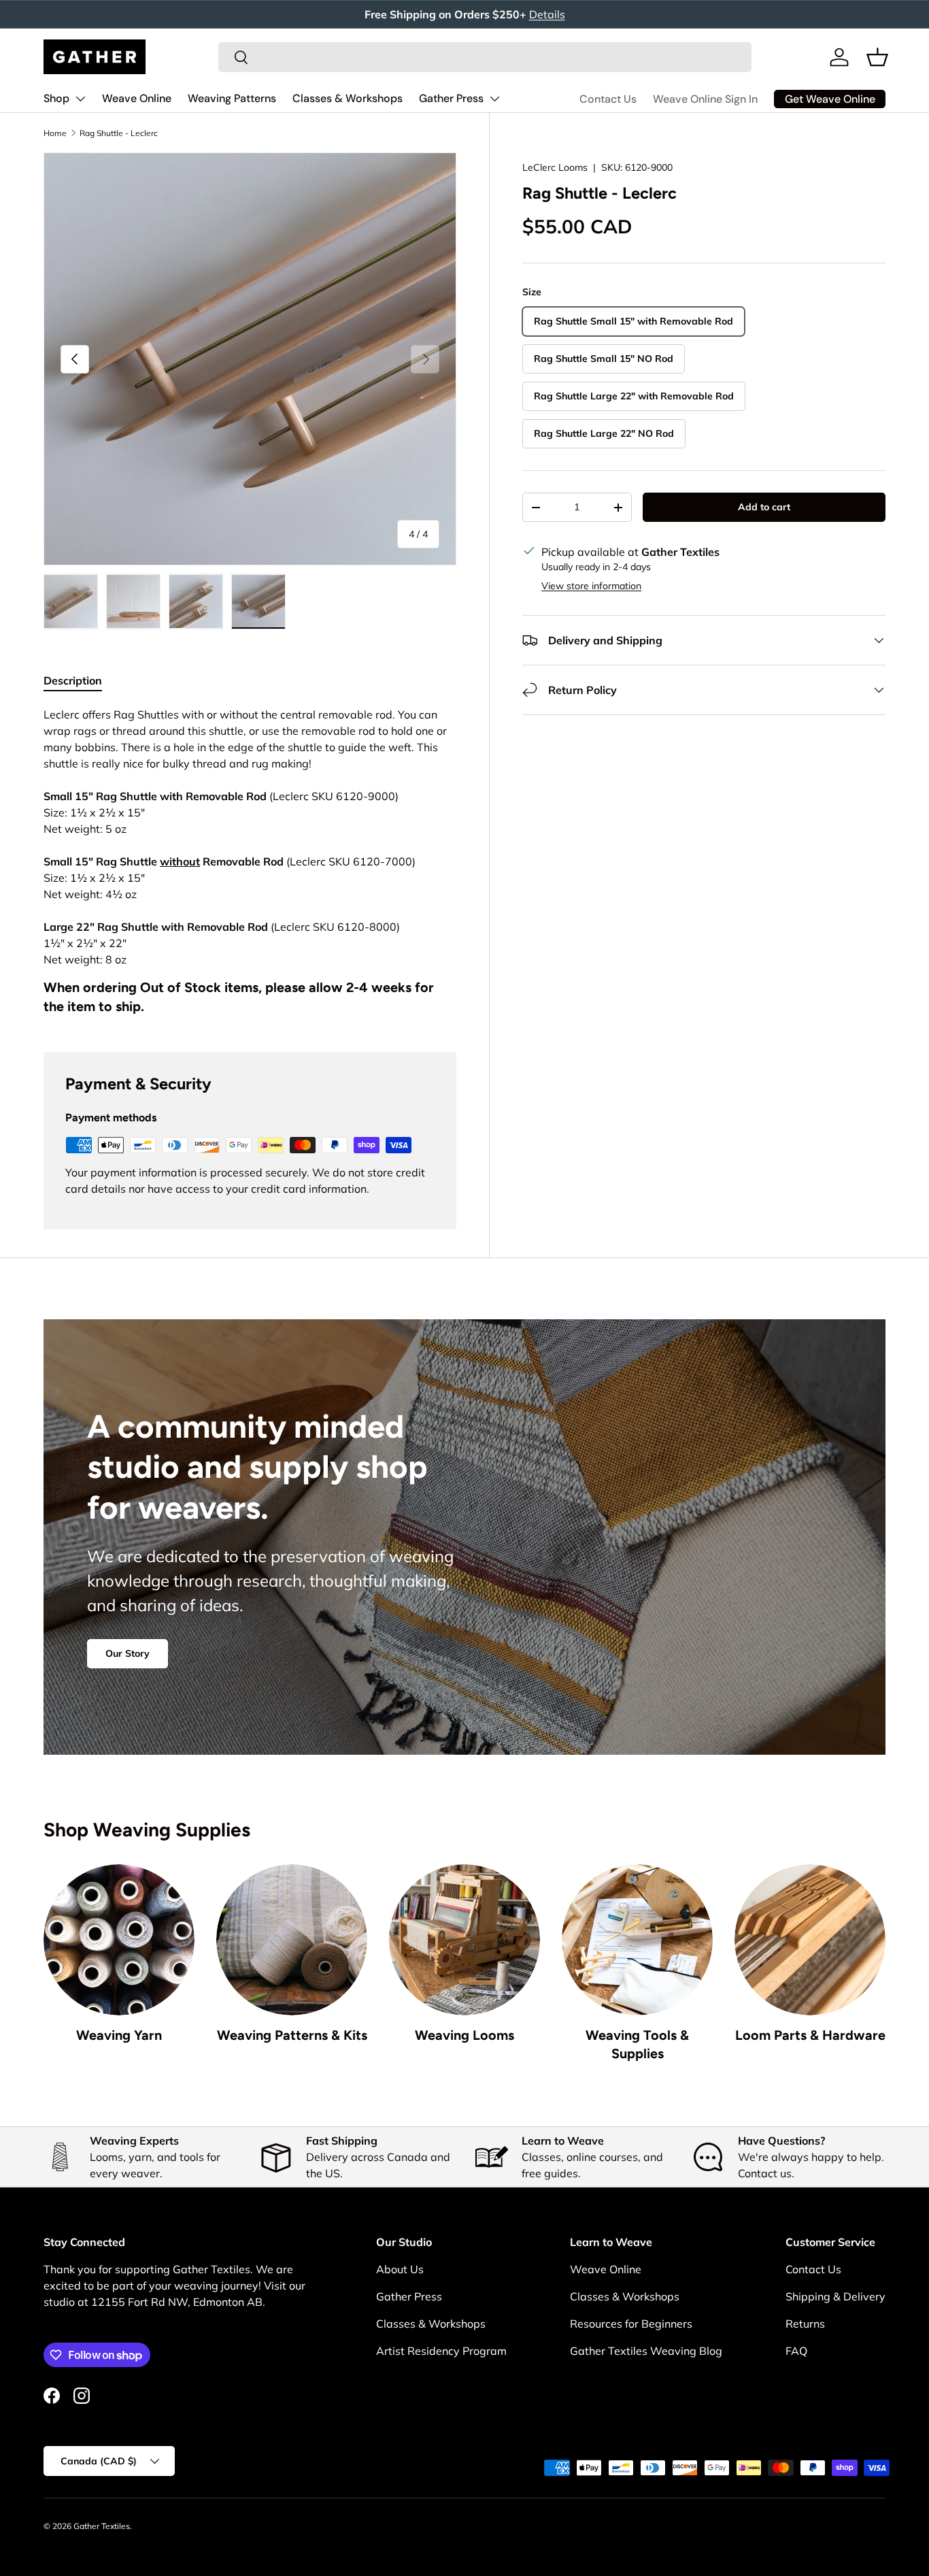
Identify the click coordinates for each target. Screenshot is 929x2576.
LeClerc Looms (555, 167)
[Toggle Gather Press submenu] (494, 99)
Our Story (128, 1653)
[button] (877, 57)
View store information (591, 586)
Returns (805, 2324)
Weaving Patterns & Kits (292, 2035)
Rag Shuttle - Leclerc (119, 133)
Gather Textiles (102, 2526)
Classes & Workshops (348, 98)
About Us (400, 2269)
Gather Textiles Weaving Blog (646, 2351)
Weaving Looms (464, 2035)
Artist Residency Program (441, 2351)
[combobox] (485, 57)
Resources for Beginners (631, 2324)
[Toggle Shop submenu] (80, 99)
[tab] (73, 680)
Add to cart (764, 507)
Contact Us (608, 99)
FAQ (796, 2351)
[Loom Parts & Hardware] (810, 1940)
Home (55, 133)
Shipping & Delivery (835, 2296)
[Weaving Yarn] (119, 1940)
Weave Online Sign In (705, 99)
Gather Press (451, 98)
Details (547, 14)
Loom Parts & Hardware (810, 2035)
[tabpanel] (250, 862)
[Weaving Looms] (464, 1940)
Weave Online (137, 98)
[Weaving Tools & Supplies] (637, 1940)
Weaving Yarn (119, 2035)
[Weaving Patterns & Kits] (292, 1940)
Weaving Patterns (232, 98)
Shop (56, 98)
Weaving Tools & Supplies (637, 2045)
